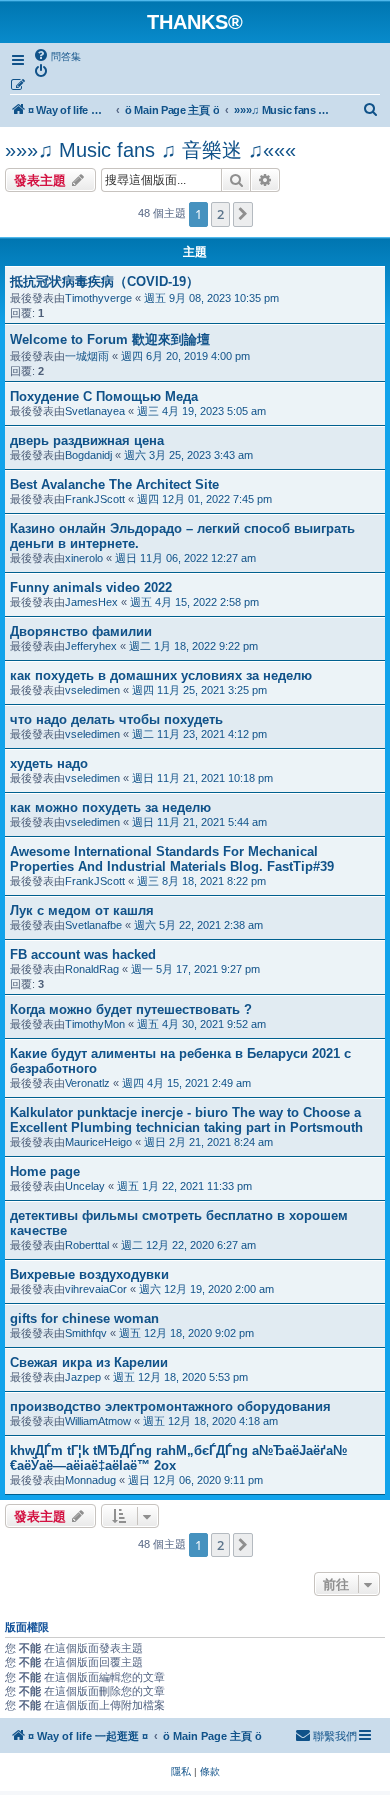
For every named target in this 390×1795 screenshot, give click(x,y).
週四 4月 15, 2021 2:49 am (186, 1083)
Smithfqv (86, 1333)
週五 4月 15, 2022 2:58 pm (194, 602)
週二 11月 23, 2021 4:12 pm (199, 734)
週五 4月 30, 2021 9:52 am (201, 1024)
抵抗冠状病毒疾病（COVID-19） (104, 281)
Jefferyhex (91, 646)
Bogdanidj (88, 455)
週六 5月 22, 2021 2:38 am (198, 925)
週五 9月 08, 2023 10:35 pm (211, 298)
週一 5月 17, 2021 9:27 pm (195, 969)
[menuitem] (57, 56)
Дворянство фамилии (81, 631)
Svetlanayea (95, 411)
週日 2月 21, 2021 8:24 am (208, 1142)
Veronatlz (87, 1083)
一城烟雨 (87, 356)
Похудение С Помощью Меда (104, 396)
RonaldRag (92, 969)
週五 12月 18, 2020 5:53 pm (180, 1377)
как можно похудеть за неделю (110, 807)
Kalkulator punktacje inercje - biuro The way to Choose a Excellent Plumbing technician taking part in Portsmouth (186, 1120)
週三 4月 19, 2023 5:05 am (201, 411)
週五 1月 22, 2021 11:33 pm (184, 1186)
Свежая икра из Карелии (89, 1362)
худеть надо (49, 763)
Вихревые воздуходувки (89, 1274)
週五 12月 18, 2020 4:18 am (210, 1421)
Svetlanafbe (93, 925)
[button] (243, 214)
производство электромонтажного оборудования (170, 1406)
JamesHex (91, 602)
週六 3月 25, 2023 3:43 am (188, 455)
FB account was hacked (83, 954)
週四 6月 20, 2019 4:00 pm (185, 356)
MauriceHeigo (98, 1142)
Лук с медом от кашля (82, 910)
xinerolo (84, 558)
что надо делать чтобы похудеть (116, 719)
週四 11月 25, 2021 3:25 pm (199, 690)
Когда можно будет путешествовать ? (131, 1009)
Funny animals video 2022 (91, 587)
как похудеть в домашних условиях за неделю (161, 675)
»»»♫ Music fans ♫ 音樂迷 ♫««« (150, 150)
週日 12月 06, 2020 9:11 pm (195, 1480)
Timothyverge (98, 298)
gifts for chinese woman (84, 1318)
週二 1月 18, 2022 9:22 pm (193, 646)
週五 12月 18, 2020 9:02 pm (186, 1333)
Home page (45, 1171)
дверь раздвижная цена (87, 440)
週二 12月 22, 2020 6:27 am (188, 1245)
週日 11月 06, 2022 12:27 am (185, 558)
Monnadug (90, 1480)
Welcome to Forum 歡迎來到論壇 (110, 339)
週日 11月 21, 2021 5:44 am (199, 822)
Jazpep (83, 1377)
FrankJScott (95, 499)
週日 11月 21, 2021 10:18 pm (202, 778)
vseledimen (92, 690)
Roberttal (87, 1245)
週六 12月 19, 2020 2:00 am (206, 1289)
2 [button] (220, 214)
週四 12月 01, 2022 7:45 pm (204, 499)
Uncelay (85, 1186)
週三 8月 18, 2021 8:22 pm (201, 881)
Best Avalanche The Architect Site (114, 484)
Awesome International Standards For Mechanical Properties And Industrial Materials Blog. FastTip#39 (172, 859)
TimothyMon (95, 1024)
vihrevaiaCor (96, 1289)
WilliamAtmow (98, 1421)
